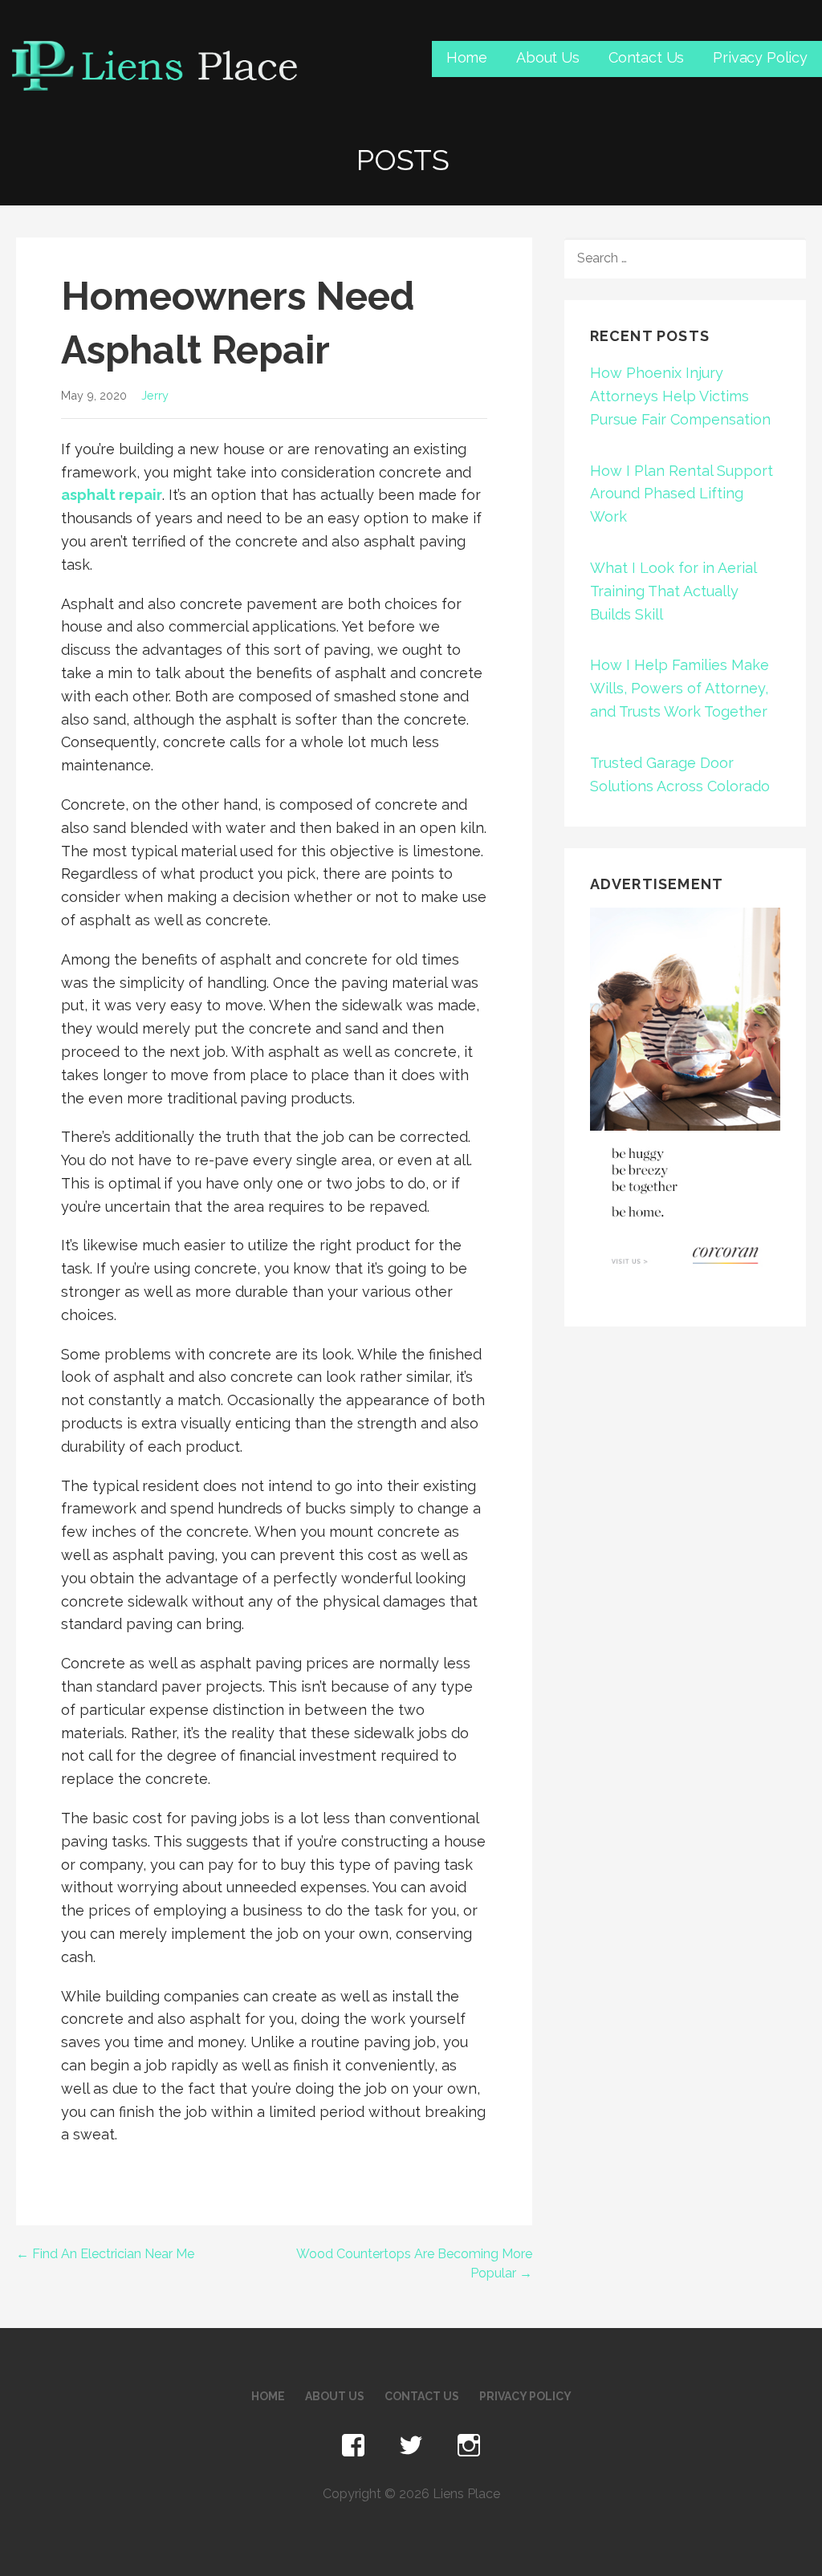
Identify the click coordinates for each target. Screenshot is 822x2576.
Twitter (411, 2446)
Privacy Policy (760, 57)
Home (467, 57)
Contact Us (646, 57)
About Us (548, 57)
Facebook (353, 2446)
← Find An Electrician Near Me (105, 2254)
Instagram (469, 2446)
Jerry (155, 395)
